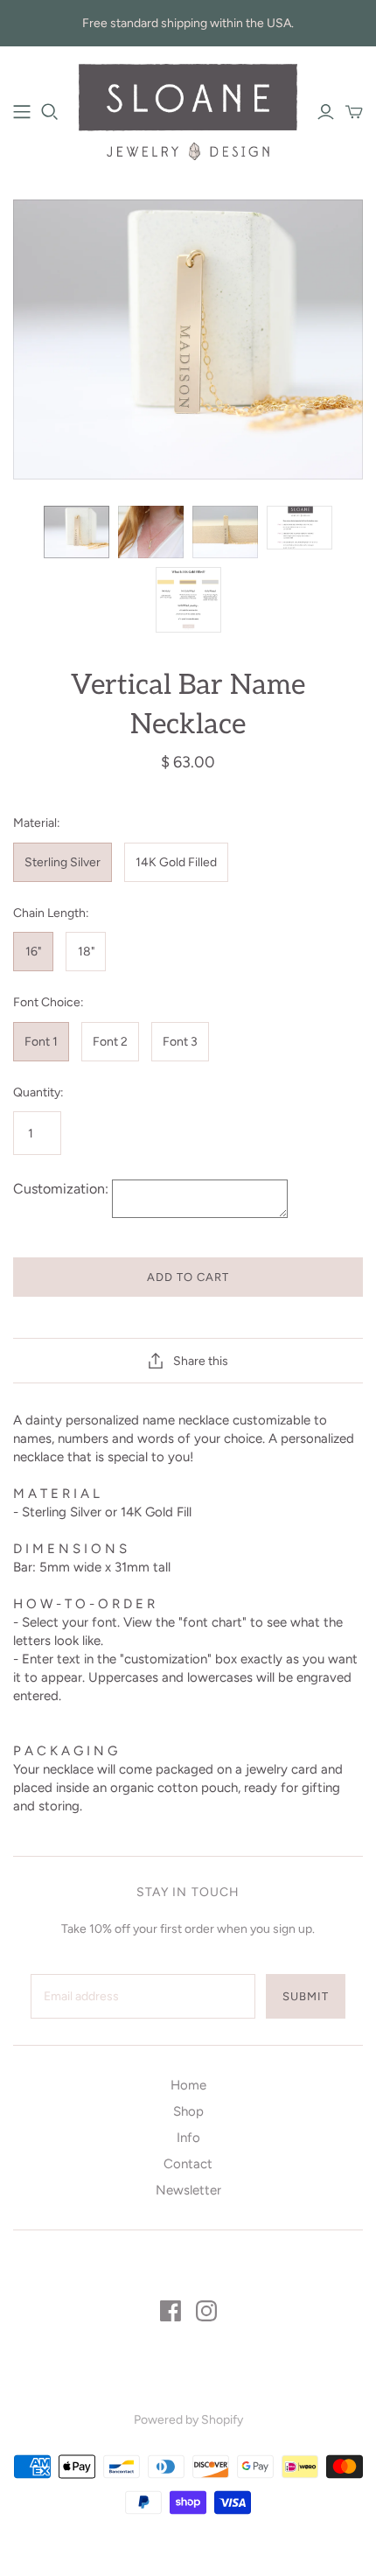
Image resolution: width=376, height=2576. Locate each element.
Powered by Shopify (188, 2420)
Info (188, 2138)
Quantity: (38, 1092)
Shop (188, 2111)
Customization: (63, 1189)
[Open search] (50, 112)
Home (188, 2085)
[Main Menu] (22, 112)
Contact (188, 2164)
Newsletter (188, 2190)
